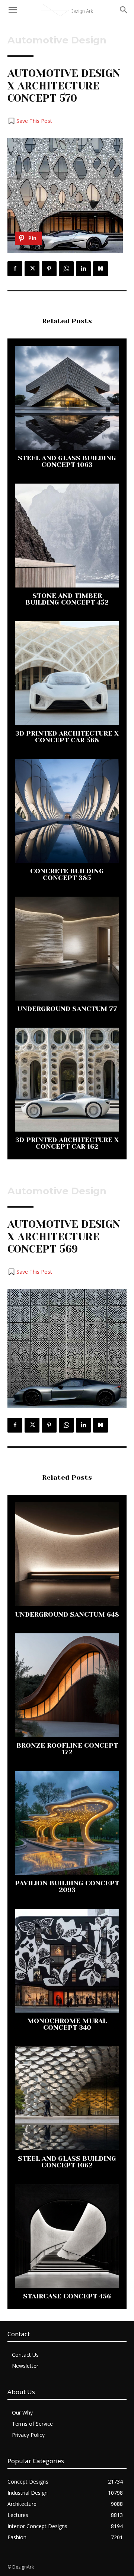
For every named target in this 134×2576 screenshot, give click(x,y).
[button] (30, 121)
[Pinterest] (49, 269)
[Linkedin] (83, 269)
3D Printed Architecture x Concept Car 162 (67, 1143)
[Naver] (100, 269)
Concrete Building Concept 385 (67, 874)
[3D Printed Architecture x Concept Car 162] (67, 1080)
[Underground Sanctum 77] (67, 949)
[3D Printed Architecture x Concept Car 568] (67, 673)
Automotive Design (57, 40)
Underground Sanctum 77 (67, 1009)
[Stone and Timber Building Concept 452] (67, 536)
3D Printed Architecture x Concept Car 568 (67, 737)
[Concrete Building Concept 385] (67, 811)
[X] (32, 269)
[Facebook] (15, 269)
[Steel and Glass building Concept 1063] (67, 398)
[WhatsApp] (66, 269)
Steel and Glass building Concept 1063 (67, 461)
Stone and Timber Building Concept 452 (67, 599)
